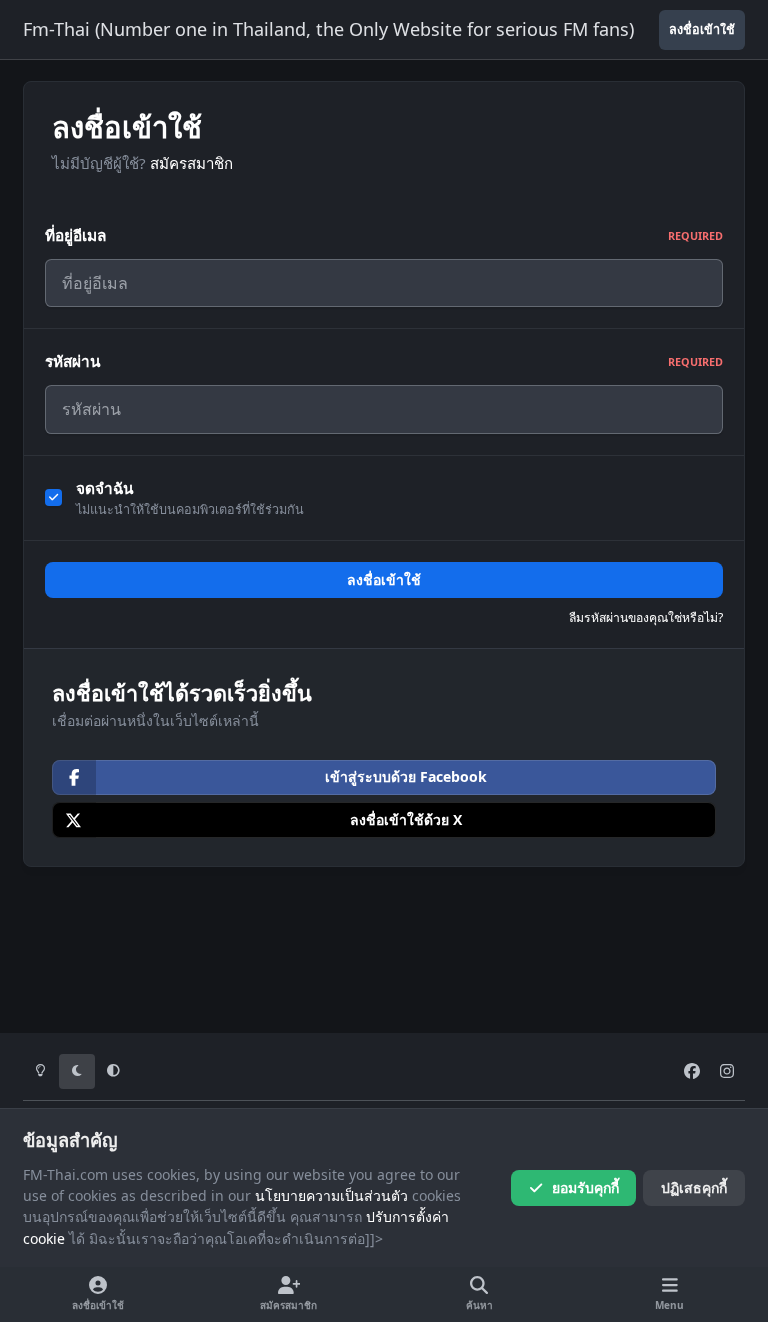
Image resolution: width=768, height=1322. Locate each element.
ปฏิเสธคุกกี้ (694, 1187)
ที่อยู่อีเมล (384, 235)
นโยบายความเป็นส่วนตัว (331, 1195)
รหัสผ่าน (384, 361)
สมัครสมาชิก (191, 163)
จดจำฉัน (105, 488)
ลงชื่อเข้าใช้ (384, 579)
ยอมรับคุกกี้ (585, 1187)
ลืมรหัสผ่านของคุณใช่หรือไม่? (646, 617)
